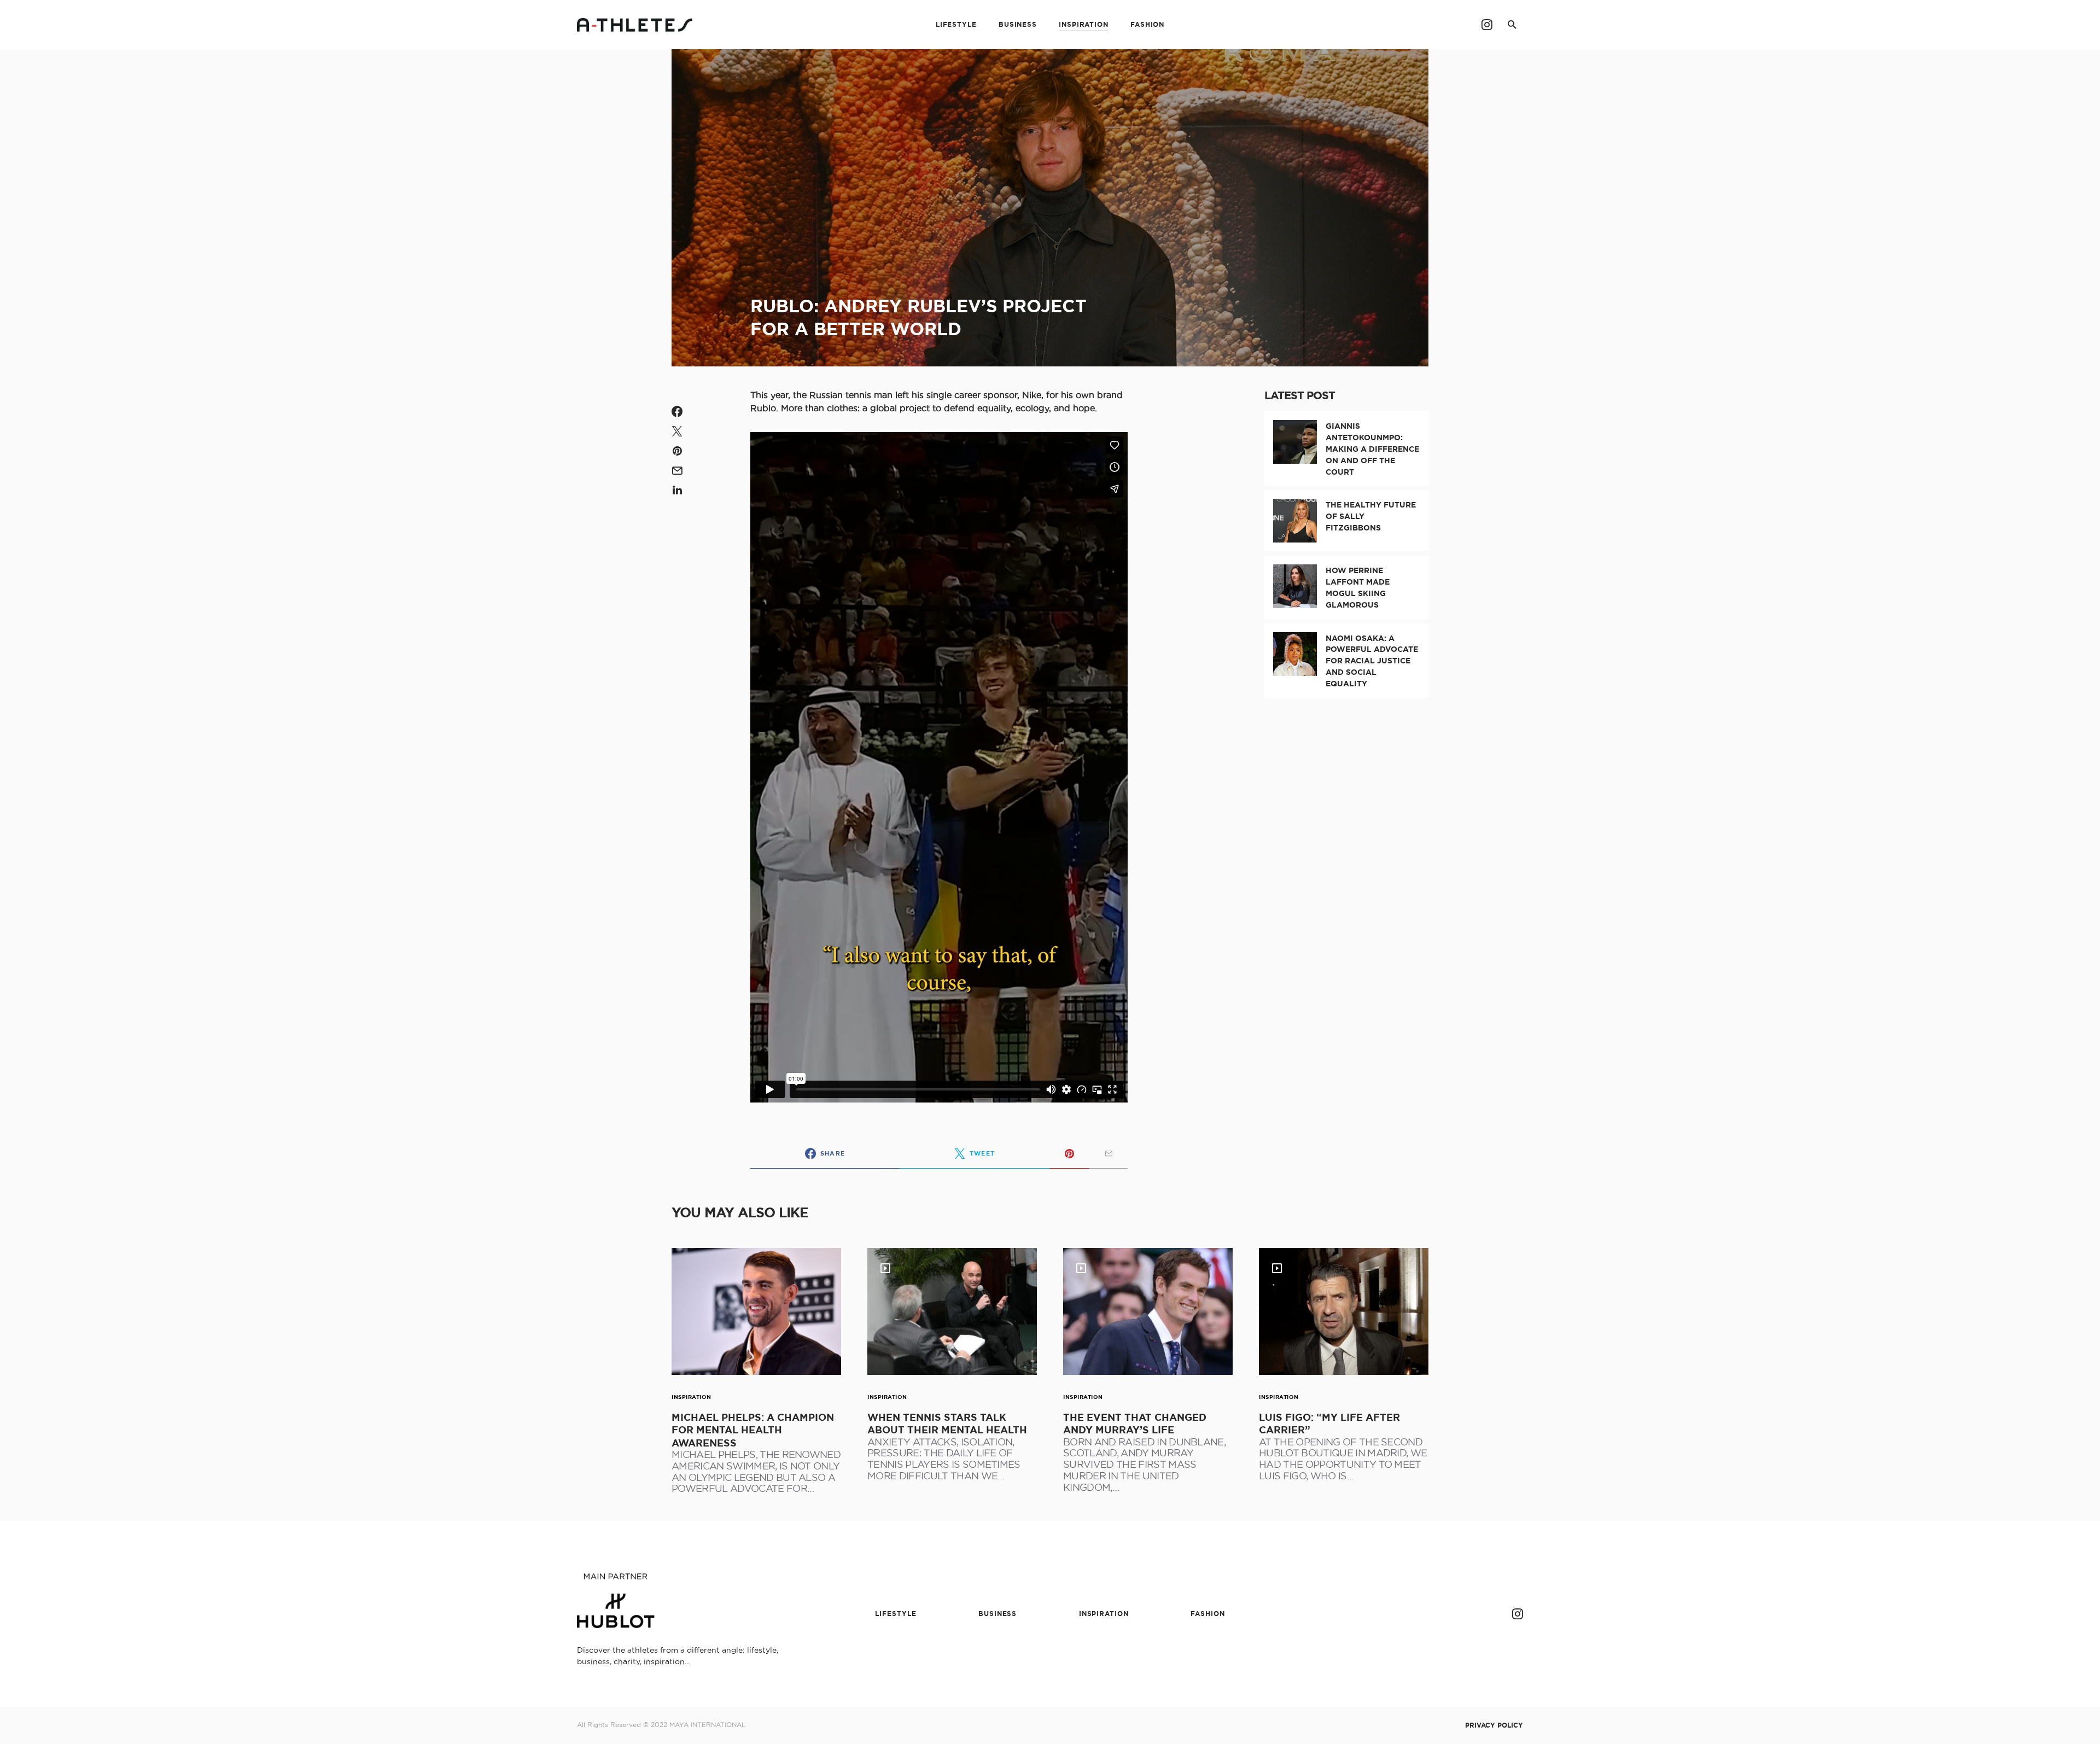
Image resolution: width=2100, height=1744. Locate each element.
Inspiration (692, 1397)
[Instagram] (1487, 25)
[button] (1512, 25)
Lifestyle (896, 1614)
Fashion (1207, 1614)
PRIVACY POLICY (1494, 1725)
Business (997, 1614)
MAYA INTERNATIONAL (707, 1725)
